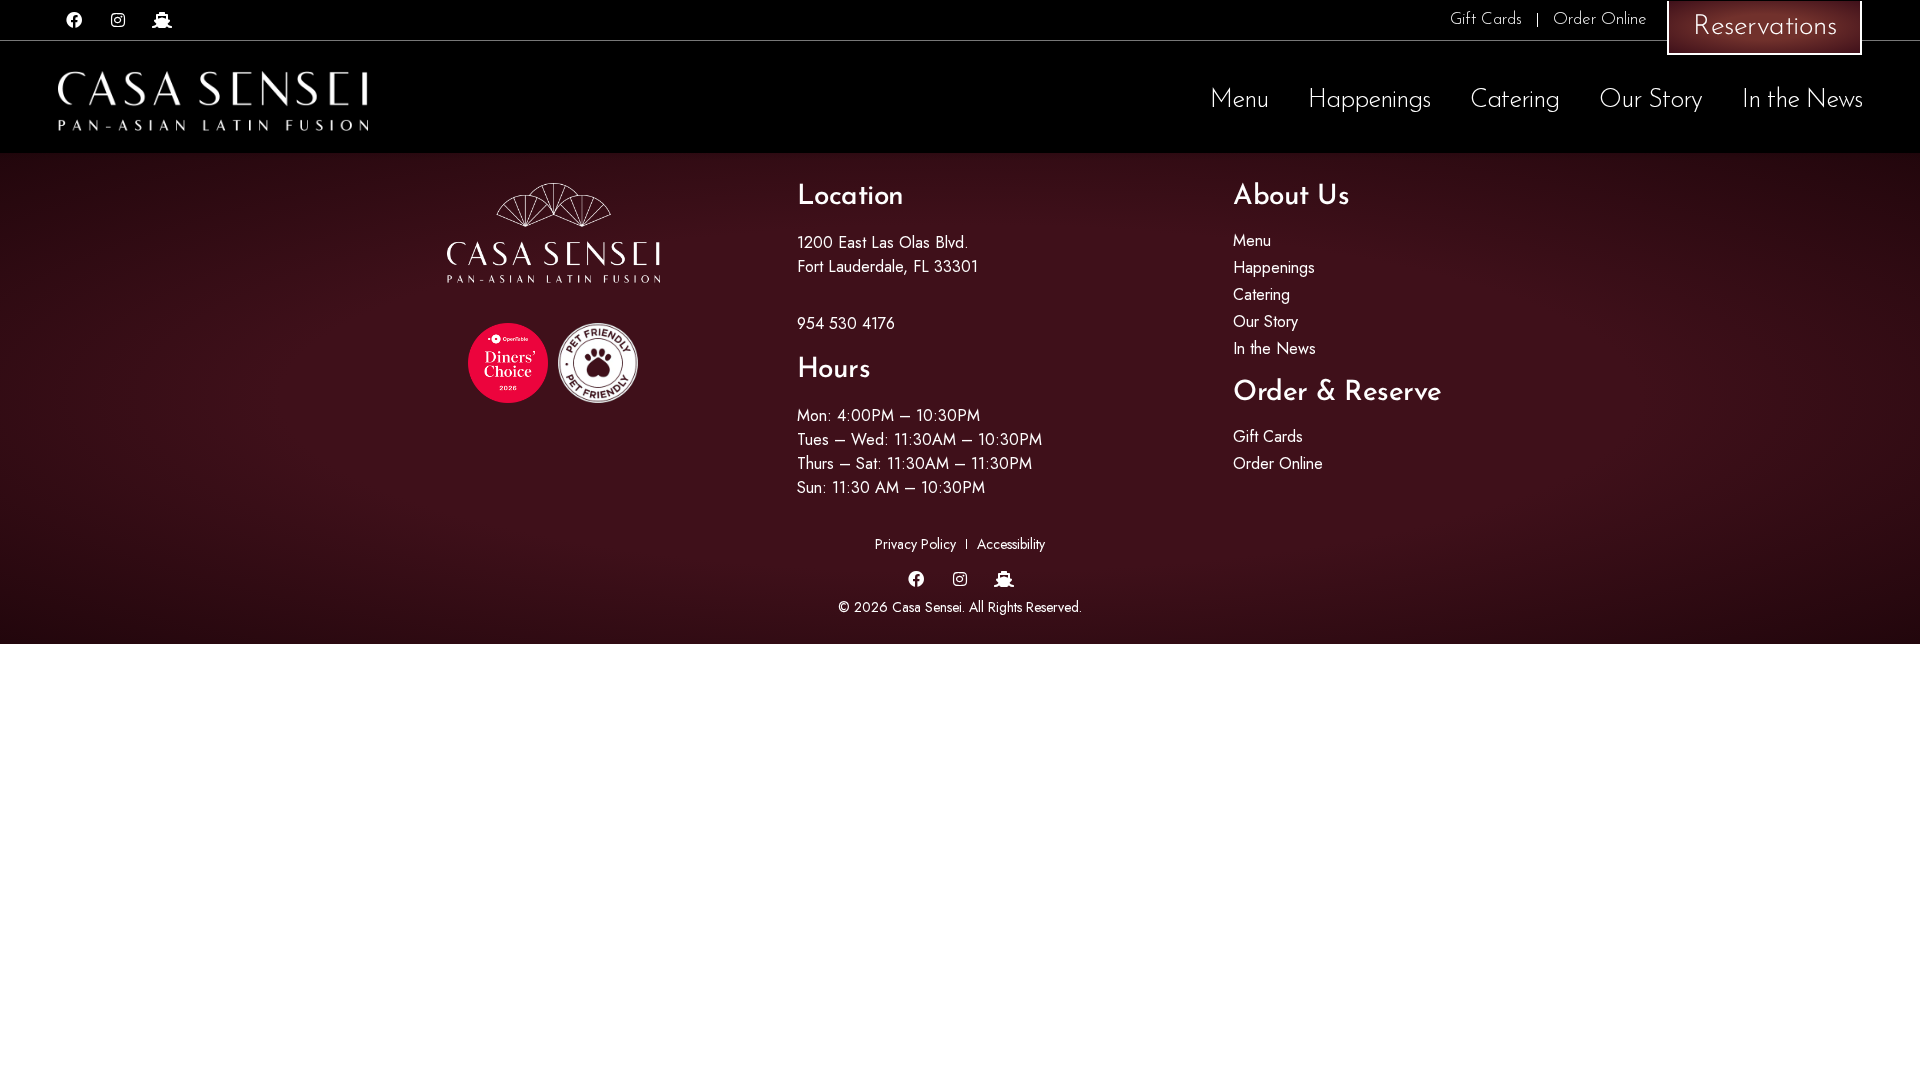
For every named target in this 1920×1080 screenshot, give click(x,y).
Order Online (1600, 19)
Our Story (1650, 100)
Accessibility (1011, 544)
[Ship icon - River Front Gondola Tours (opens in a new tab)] (162, 20)
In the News (1802, 100)
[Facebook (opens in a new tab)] (74, 20)
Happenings (1369, 100)
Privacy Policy (915, 544)
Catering (1514, 100)
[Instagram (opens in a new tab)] (118, 20)
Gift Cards (1486, 19)
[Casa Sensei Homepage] (213, 101)
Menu (1239, 100)
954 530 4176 (846, 323)
